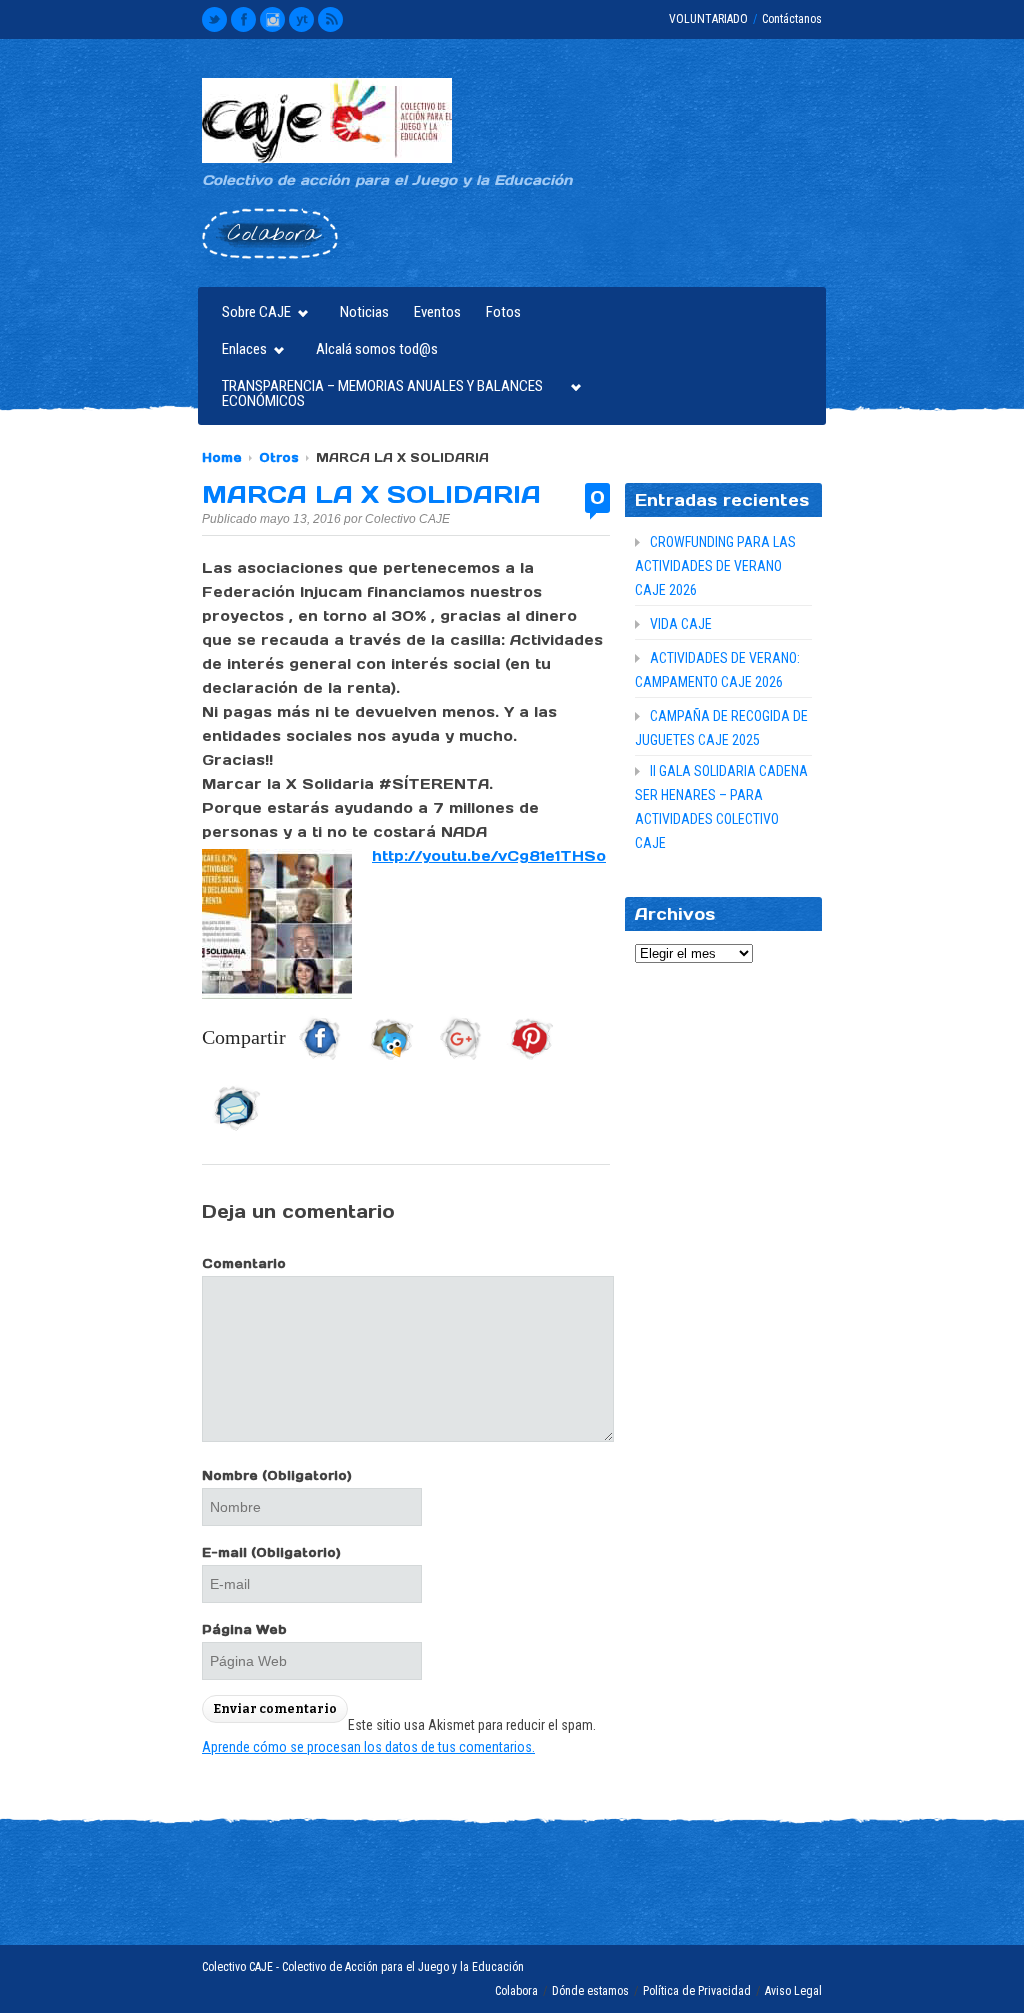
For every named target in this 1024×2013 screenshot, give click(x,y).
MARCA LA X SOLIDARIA (371, 494)
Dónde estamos (590, 1991)
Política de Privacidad (697, 1991)
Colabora (516, 1991)
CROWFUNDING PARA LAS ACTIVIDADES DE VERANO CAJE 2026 (715, 566)
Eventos (437, 312)
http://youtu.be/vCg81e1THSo (489, 856)
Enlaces (239, 351)
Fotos (503, 312)
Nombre (277, 1475)
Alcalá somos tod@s (377, 349)
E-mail (271, 1552)
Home (222, 457)
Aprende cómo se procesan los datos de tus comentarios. (368, 1747)
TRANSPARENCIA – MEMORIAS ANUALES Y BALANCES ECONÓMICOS (377, 393)
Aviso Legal (793, 1991)
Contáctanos (792, 19)
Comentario (244, 1263)
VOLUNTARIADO (708, 19)
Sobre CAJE (251, 314)
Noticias (364, 312)
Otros (279, 457)
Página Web (244, 1629)
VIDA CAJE (681, 624)
